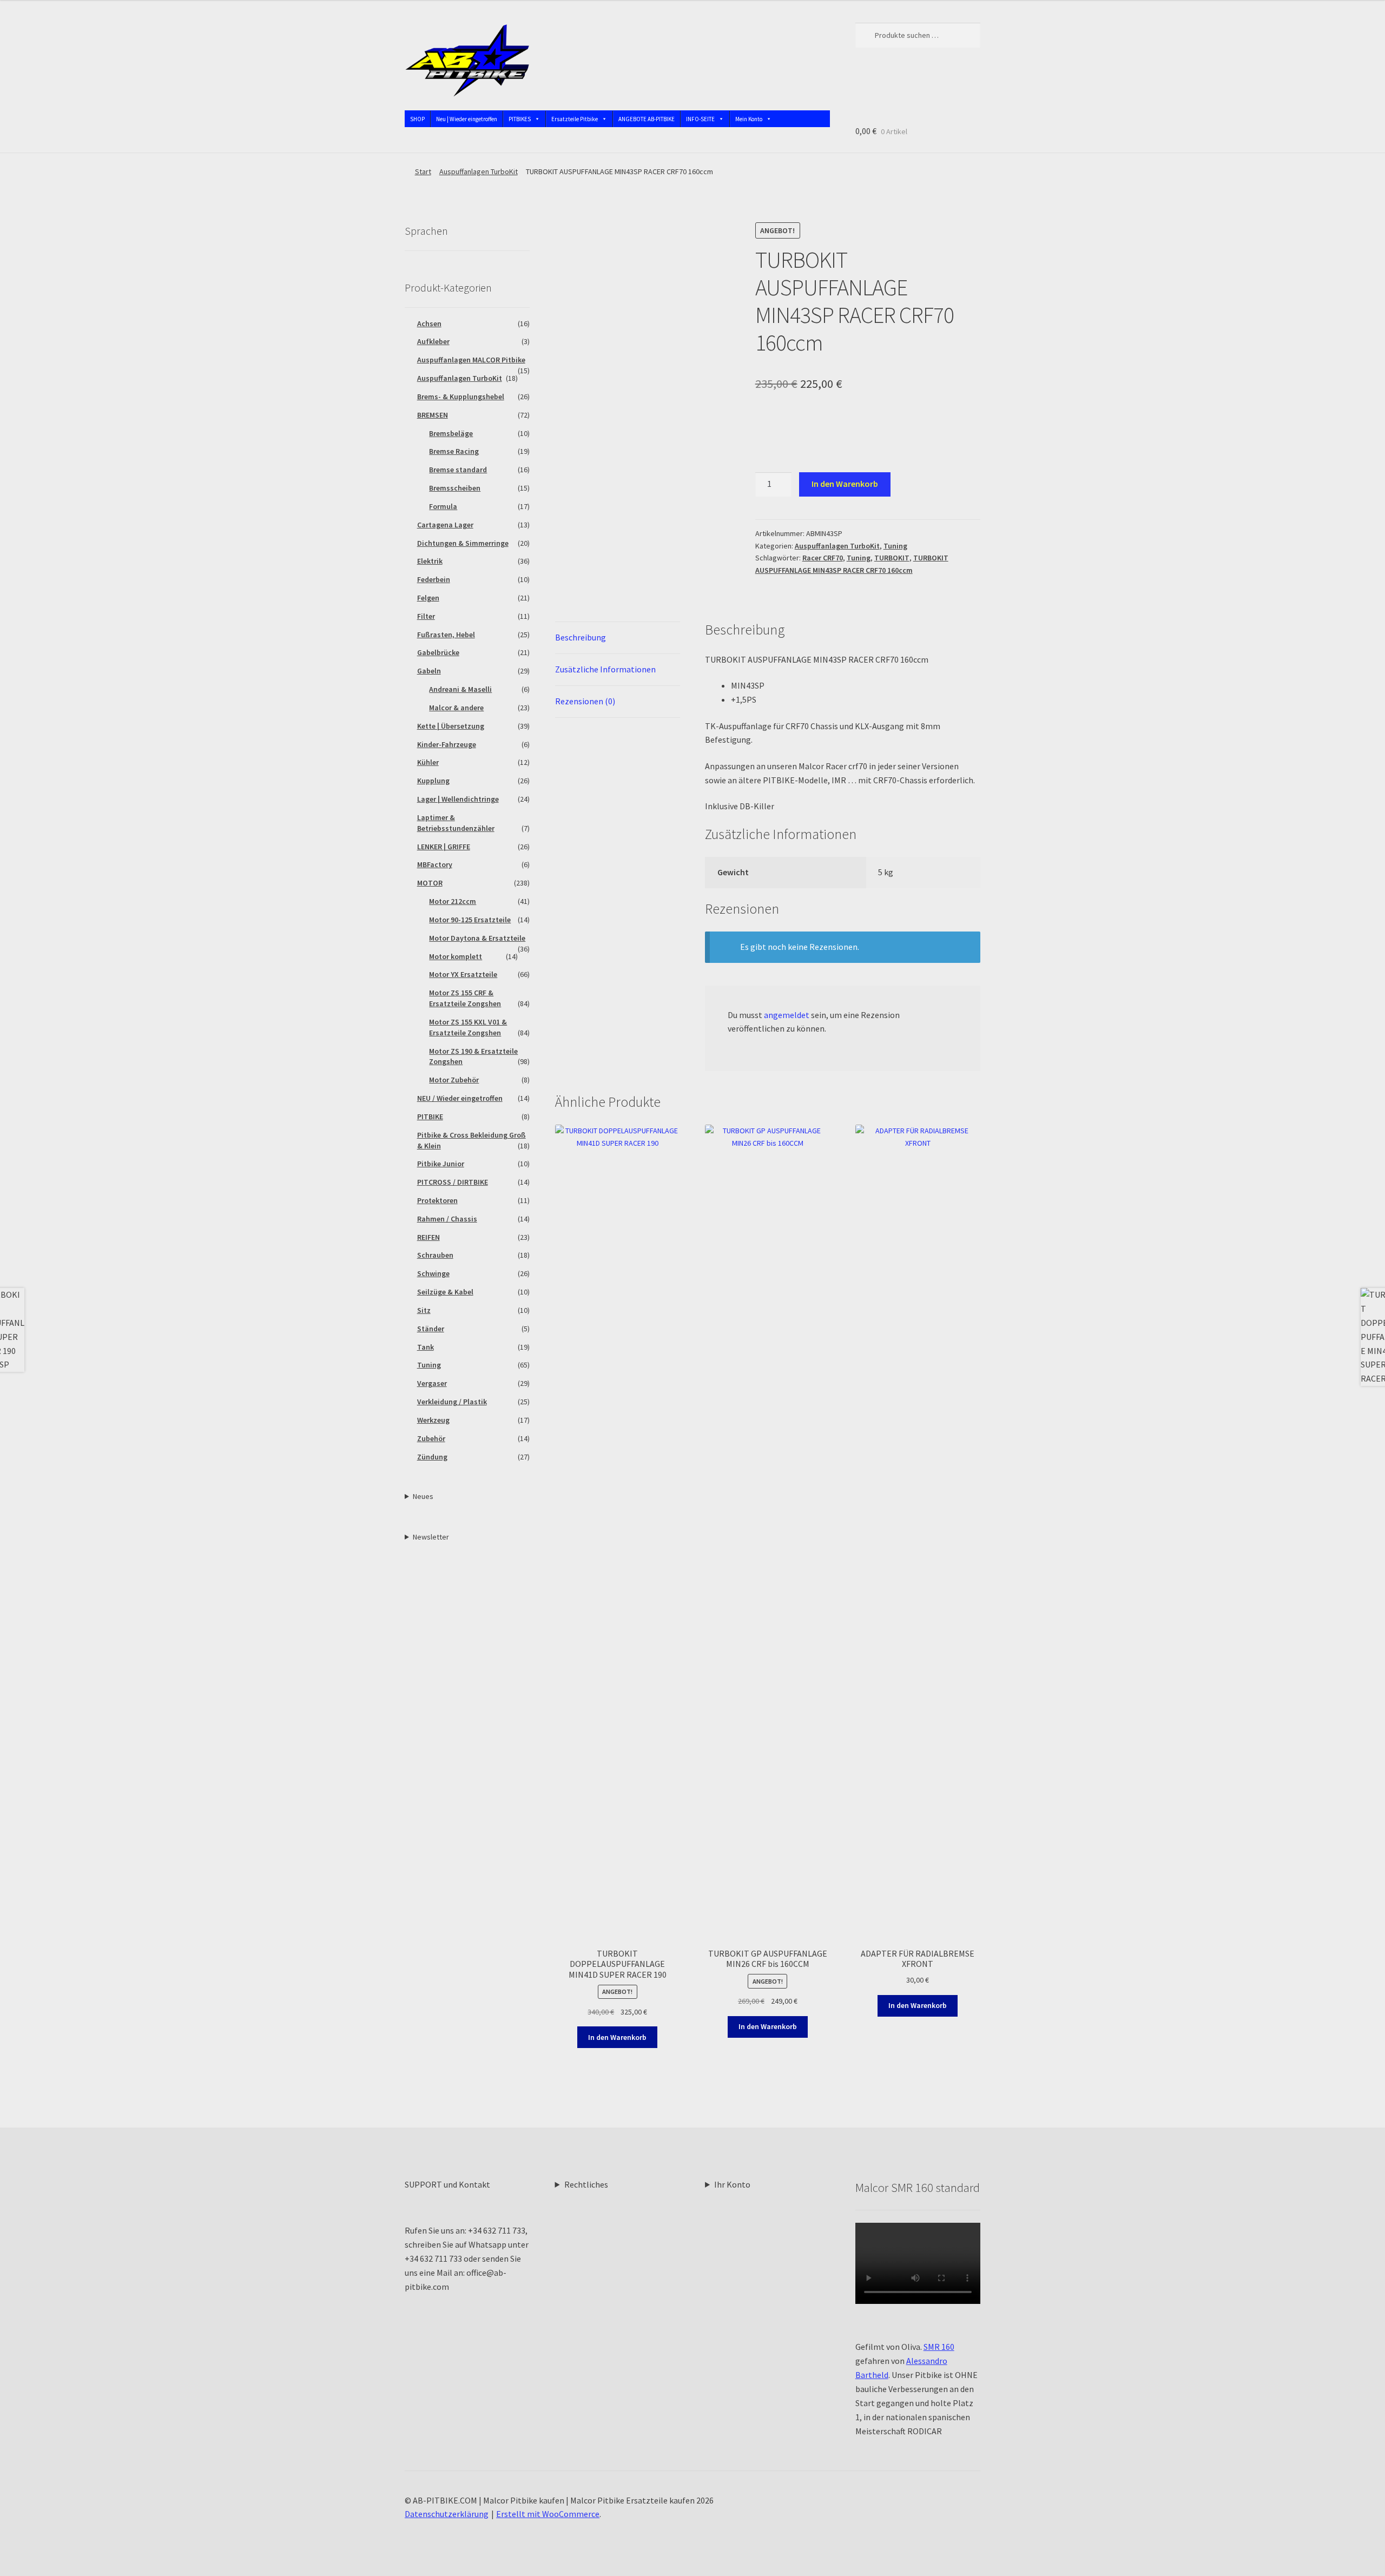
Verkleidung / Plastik (452, 1402)
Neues (423, 1496)
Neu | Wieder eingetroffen (467, 119)
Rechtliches (586, 2184)
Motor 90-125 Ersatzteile (470, 920)
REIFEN (428, 1237)
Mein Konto (749, 119)
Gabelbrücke (438, 652)
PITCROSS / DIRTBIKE (453, 1182)
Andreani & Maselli (460, 689)
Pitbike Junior (441, 1164)
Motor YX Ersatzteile (463, 974)
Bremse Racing (454, 451)
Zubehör (431, 1438)
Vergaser (432, 1383)
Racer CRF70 (823, 558)
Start (423, 171)
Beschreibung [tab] (581, 637)
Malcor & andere (456, 708)
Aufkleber (433, 341)
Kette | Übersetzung (451, 726)
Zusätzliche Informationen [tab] (605, 669)
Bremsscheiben (455, 488)
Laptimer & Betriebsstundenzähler (456, 823)
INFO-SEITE (700, 119)
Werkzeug (433, 1420)
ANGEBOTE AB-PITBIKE (647, 119)
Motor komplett (456, 956)
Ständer (431, 1329)
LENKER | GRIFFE (444, 847)
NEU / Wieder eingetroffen (460, 1098)
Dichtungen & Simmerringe (463, 543)
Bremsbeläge (451, 433)
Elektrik (430, 561)
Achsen (429, 323)
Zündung (432, 1457)
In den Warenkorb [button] (617, 2037)
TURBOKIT (892, 558)
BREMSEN (433, 415)
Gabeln (429, 671)
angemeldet (787, 1015)
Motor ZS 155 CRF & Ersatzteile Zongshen (465, 998)
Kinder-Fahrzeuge (447, 744)
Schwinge (433, 1273)
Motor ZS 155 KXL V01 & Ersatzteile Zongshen (468, 1027)
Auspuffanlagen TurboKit (479, 171)
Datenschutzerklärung (447, 2514)
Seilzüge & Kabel (445, 1292)
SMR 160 (939, 2347)
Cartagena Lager (445, 525)
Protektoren (437, 1200)
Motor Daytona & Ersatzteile (477, 938)
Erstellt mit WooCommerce (548, 2514)
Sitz (424, 1310)
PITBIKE (430, 1117)
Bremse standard (458, 470)
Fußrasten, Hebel (446, 635)
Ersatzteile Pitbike (575, 119)
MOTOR (430, 883)
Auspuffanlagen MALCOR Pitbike (471, 360)
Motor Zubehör (454, 1080)
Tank (426, 1347)
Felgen (428, 598)
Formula (443, 506)
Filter (426, 616)
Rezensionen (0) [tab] (585, 701)
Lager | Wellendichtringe (458, 799)
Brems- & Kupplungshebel (461, 397)
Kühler (428, 762)
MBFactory (435, 864)
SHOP (417, 119)
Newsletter (431, 1537)
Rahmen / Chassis (447, 1219)
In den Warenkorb (845, 484)
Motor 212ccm (453, 901)
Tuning (895, 546)
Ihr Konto (732, 2184)
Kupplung (433, 781)
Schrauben (435, 1255)
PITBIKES (520, 119)
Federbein (434, 579)
